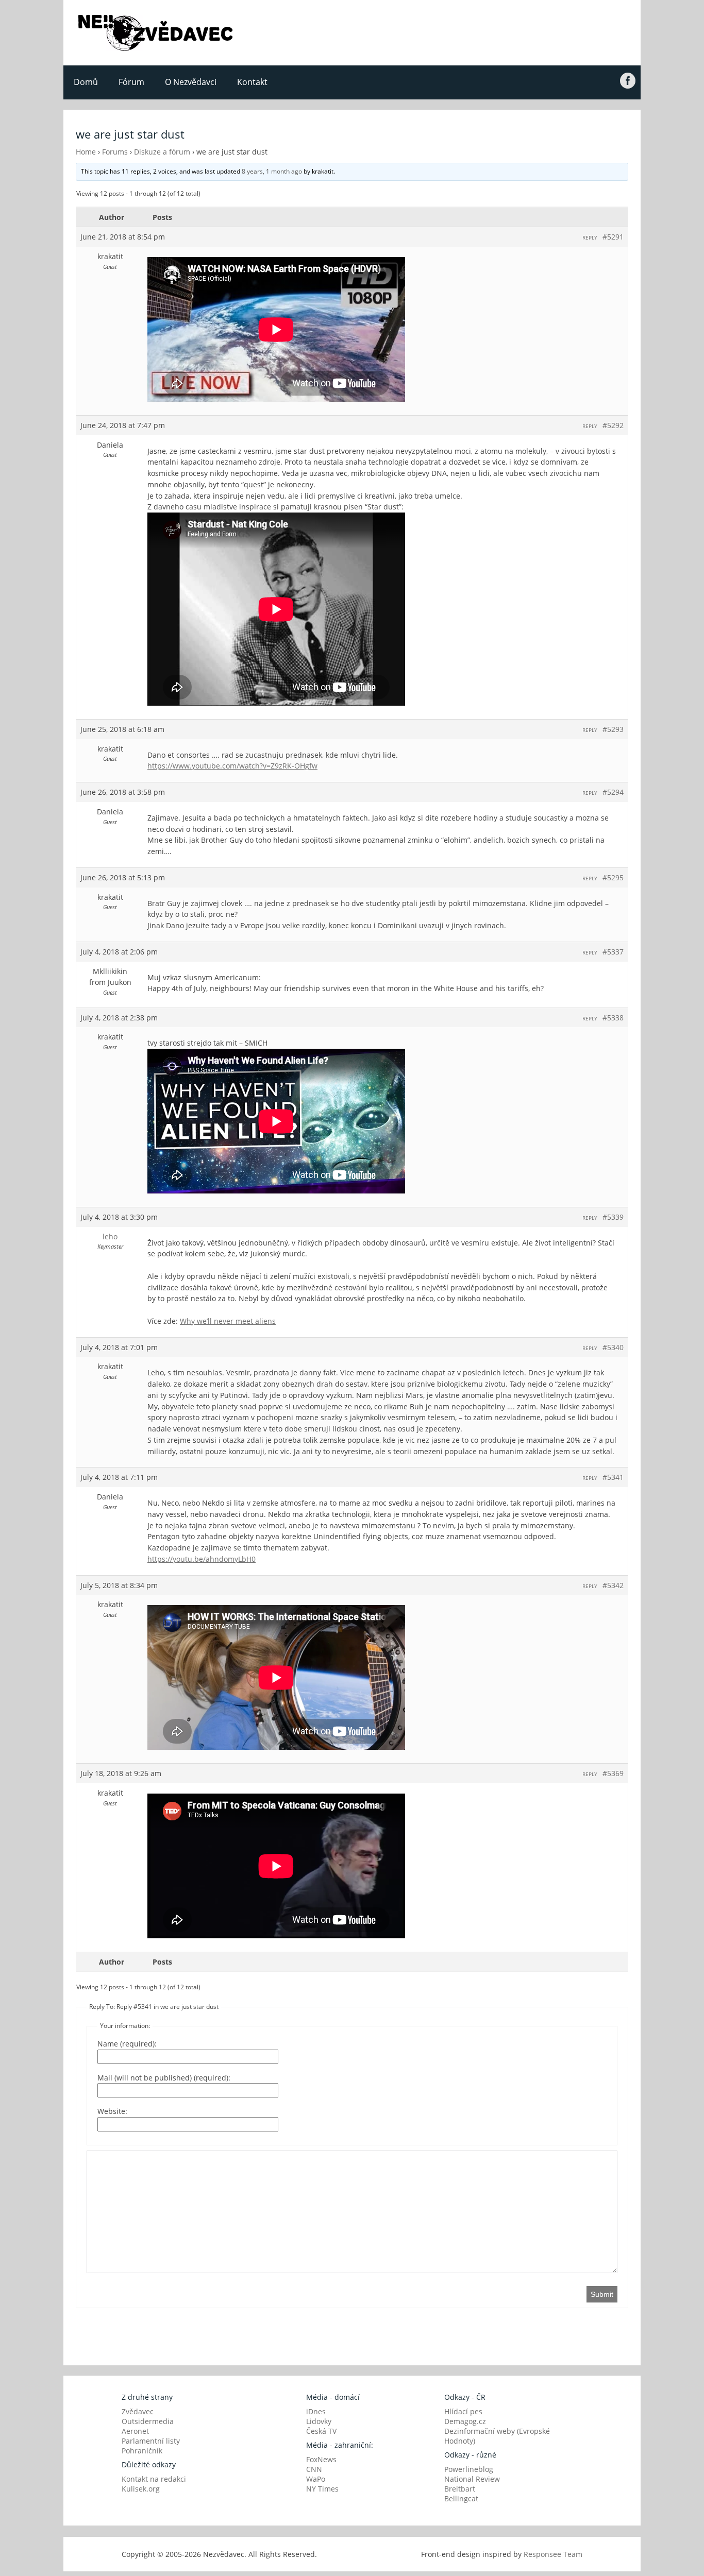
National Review (472, 2479)
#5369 (613, 1773)
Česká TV (321, 2431)
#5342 (613, 1585)
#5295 (613, 877)
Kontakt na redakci (154, 2479)
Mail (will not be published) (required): (164, 2078)
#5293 (613, 729)
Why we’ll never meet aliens (228, 1321)
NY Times (322, 2489)
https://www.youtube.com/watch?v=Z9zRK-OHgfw (232, 766)
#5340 (613, 1347)
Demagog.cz (465, 2421)
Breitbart (460, 2489)
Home (86, 152)
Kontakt (252, 82)
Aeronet (135, 2431)
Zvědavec (138, 2411)
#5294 (613, 792)
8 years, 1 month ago (272, 171)
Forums (115, 152)
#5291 (613, 237)
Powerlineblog (469, 2469)
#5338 (613, 1018)
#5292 (613, 425)
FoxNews (321, 2459)
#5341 (613, 1477)
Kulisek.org (141, 2489)
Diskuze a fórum (162, 152)
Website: (112, 2111)
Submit (602, 2294)
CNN (314, 2469)
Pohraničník (142, 2451)
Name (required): (127, 2044)
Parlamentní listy (151, 2441)
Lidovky (319, 2421)
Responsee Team (553, 2554)
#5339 (613, 1217)
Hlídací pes (463, 2411)
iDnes (316, 2411)
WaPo (316, 2479)
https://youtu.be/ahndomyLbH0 (202, 1559)
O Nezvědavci (191, 82)
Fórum (131, 82)
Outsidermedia (148, 2421)
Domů (86, 82)
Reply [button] (590, 237)
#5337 (613, 952)
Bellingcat (461, 2498)
